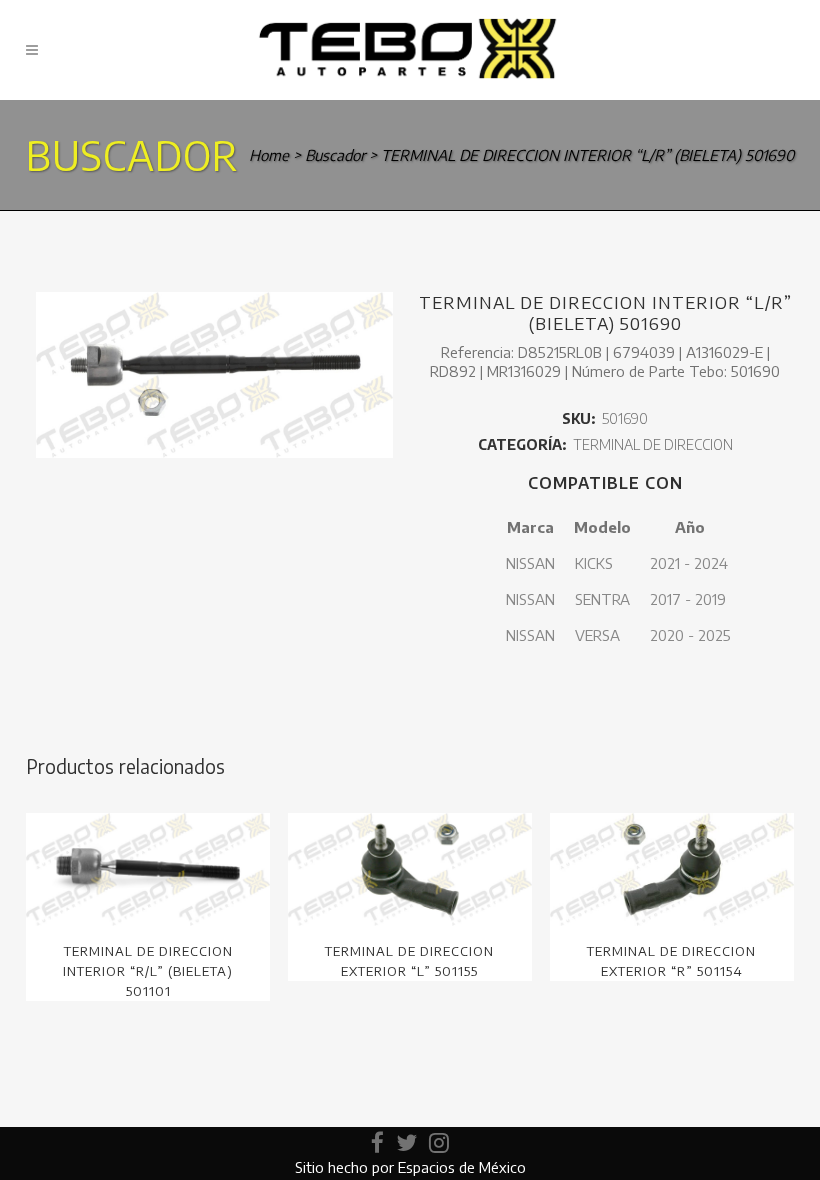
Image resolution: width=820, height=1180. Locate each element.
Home (269, 155)
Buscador (335, 155)
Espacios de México (462, 1167)
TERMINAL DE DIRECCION (653, 444)
